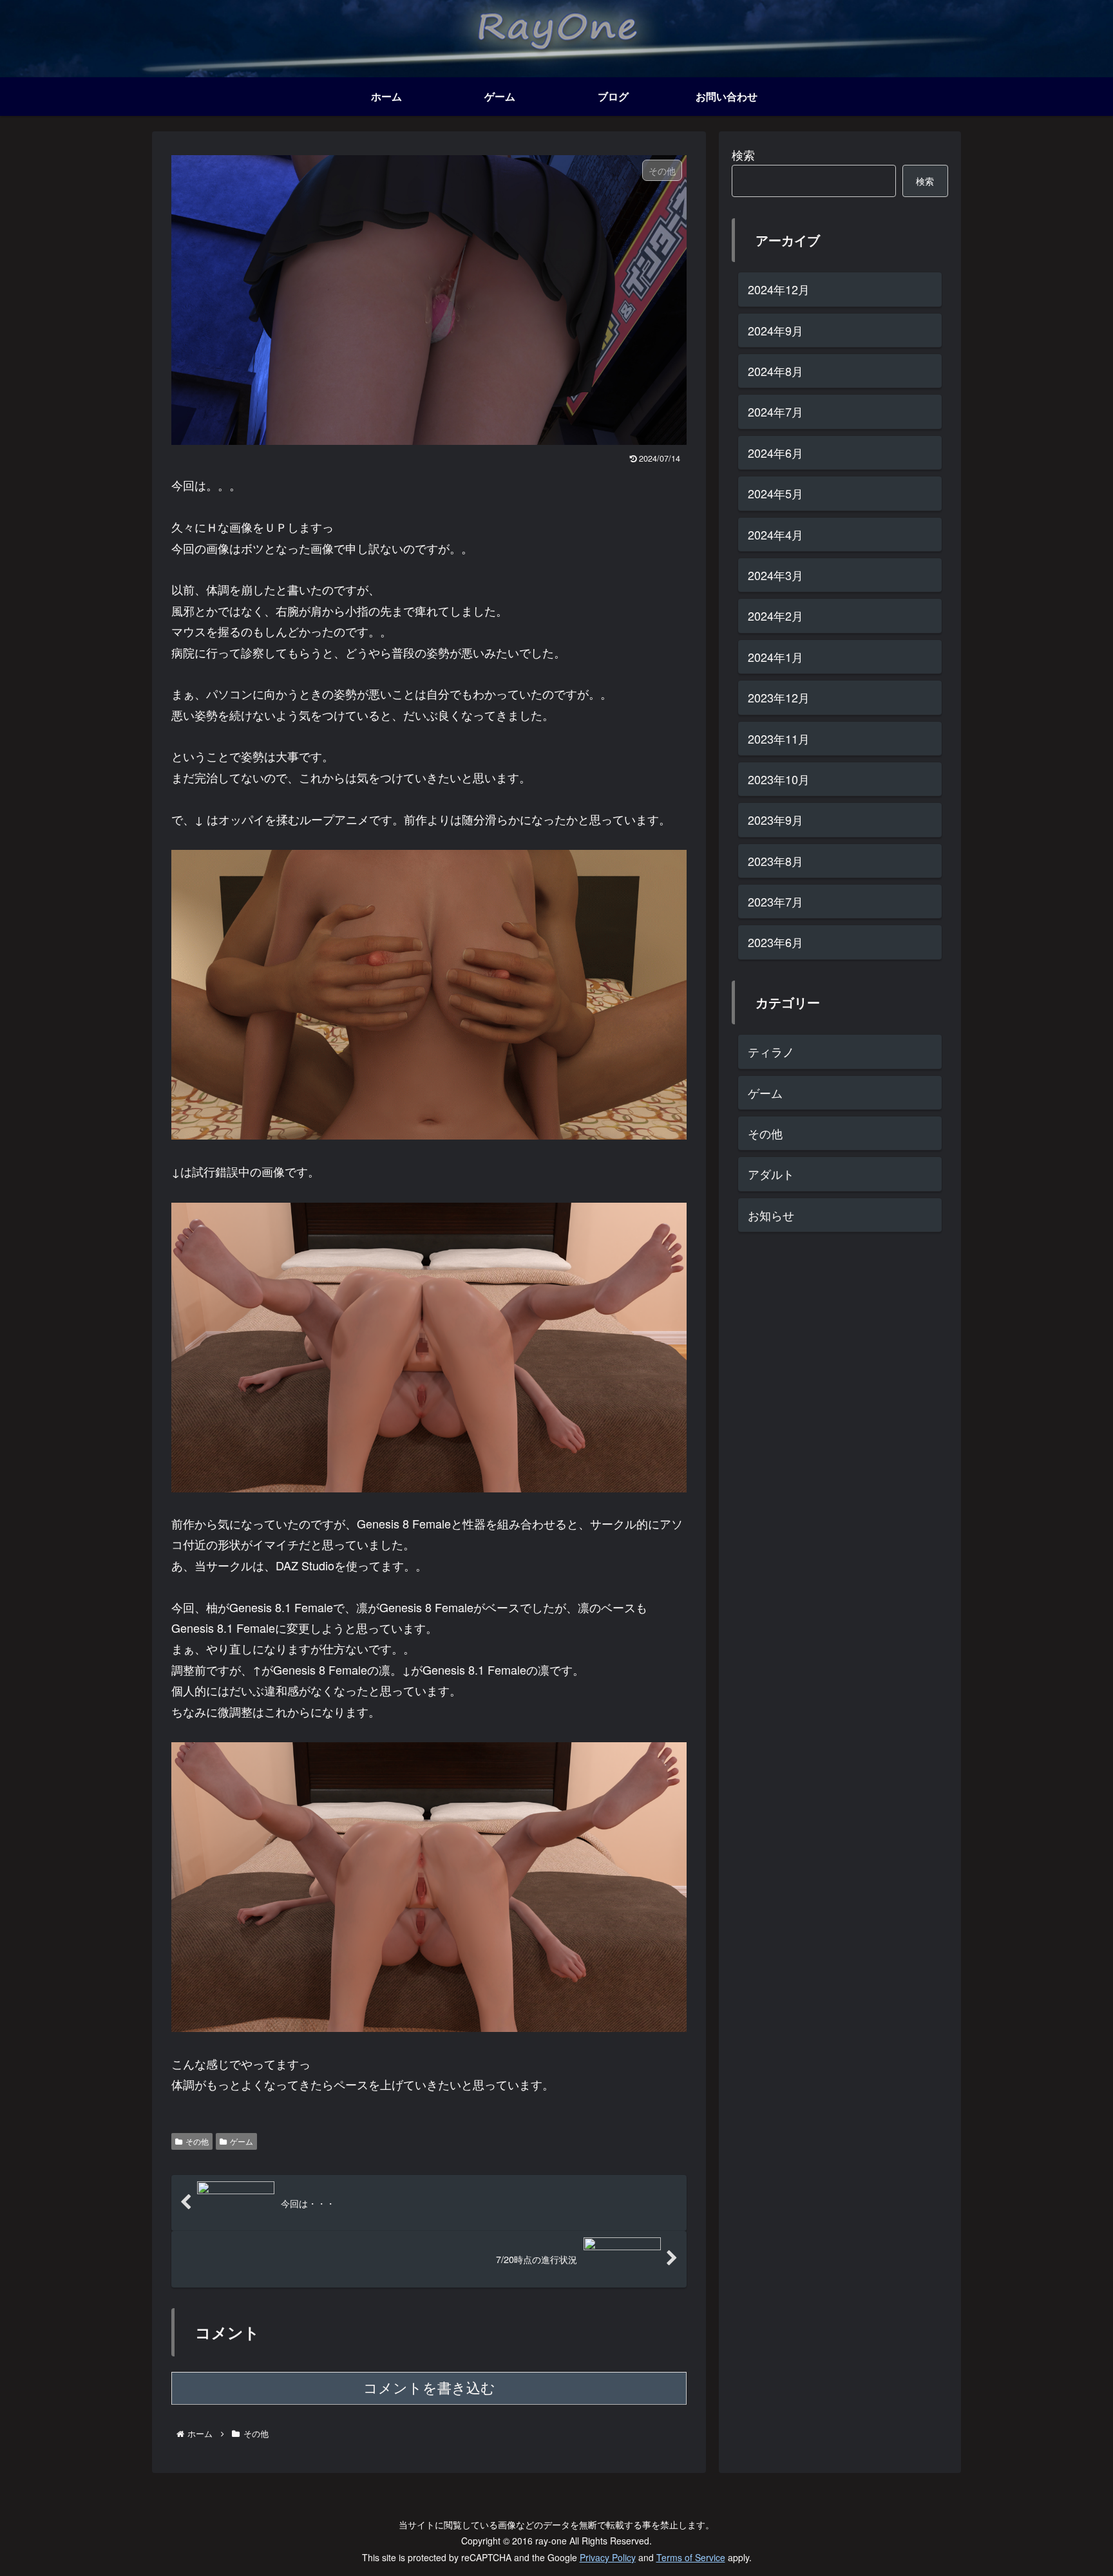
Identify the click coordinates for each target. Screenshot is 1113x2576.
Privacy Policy (608, 2557)
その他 (197, 2141)
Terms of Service (691, 2557)
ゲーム (242, 2141)
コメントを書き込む (429, 2388)
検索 (743, 155)
